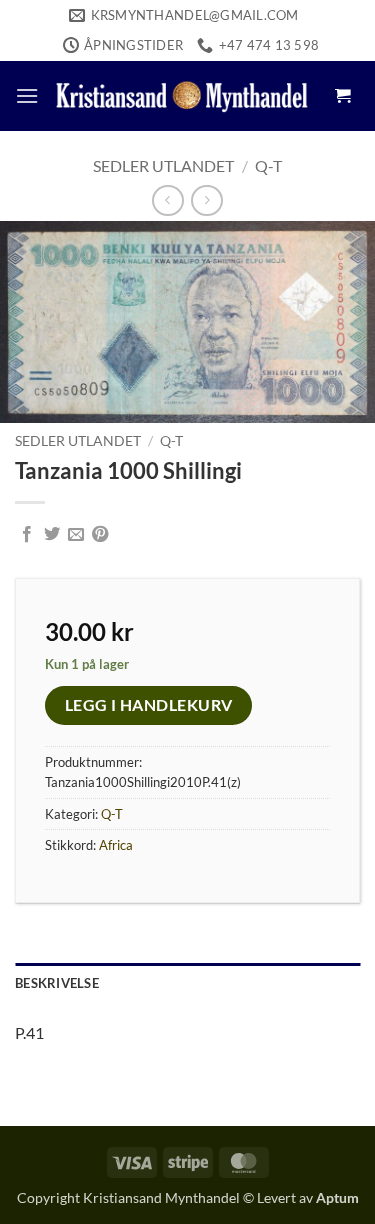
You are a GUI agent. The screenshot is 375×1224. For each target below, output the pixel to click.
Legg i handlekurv (149, 705)
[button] (27, 95)
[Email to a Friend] (76, 535)
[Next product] (167, 200)
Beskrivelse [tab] (57, 983)
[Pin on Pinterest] (100, 535)
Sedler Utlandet (163, 165)
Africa (116, 845)
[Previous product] (206, 200)
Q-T (268, 165)
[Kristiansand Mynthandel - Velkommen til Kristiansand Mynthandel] (182, 96)
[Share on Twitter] (52, 535)
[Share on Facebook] (27, 535)
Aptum (337, 1197)
